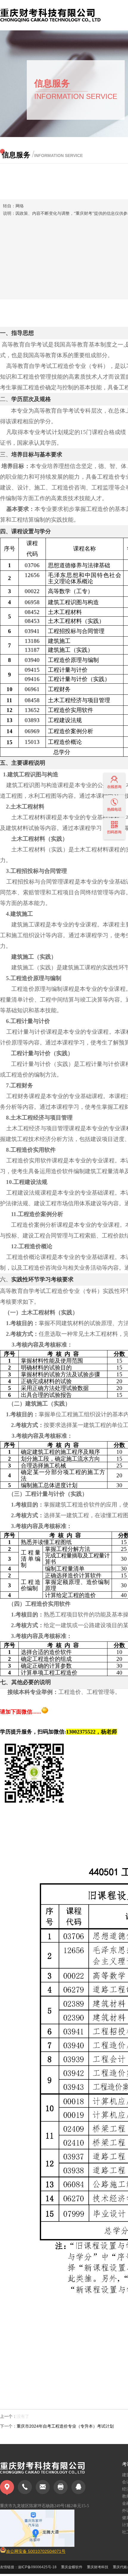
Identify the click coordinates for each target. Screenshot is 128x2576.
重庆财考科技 (98, 2567)
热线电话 (114, 809)
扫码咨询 (114, 832)
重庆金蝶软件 (72, 2567)
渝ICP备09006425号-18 (37, 2567)
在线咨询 (114, 787)
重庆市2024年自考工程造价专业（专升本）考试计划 (65, 2426)
